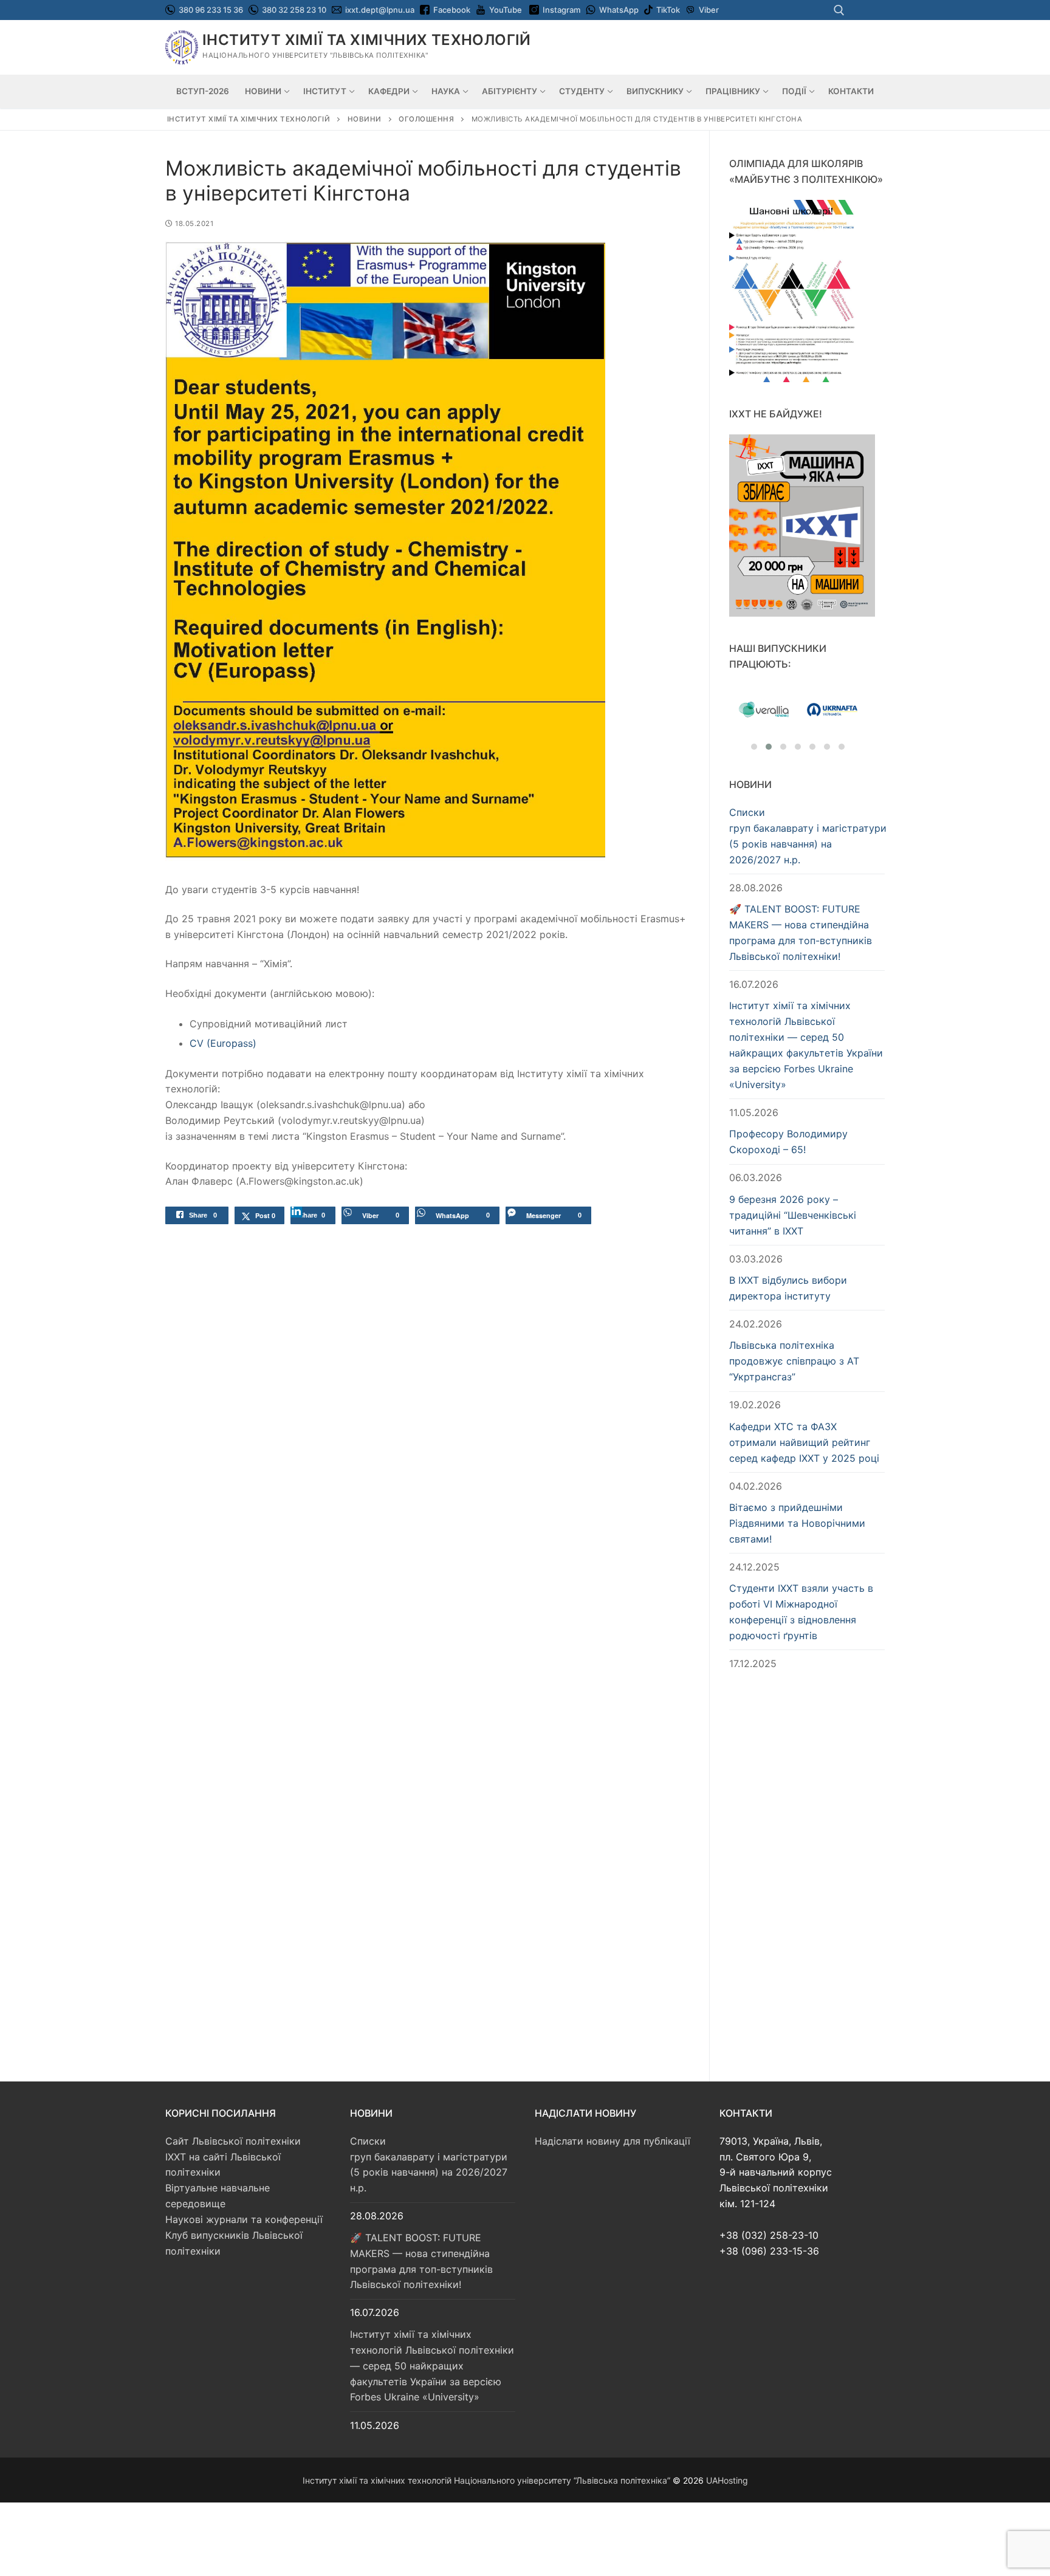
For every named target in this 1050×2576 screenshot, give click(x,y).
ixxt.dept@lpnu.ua (380, 10)
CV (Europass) (223, 1043)
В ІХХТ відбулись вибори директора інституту (788, 1288)
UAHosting (727, 2480)
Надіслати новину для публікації (612, 2141)
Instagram (561, 10)
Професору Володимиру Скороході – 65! (788, 1142)
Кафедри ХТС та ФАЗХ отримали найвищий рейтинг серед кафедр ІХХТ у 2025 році (804, 1442)
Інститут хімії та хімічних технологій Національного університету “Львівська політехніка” (486, 2480)
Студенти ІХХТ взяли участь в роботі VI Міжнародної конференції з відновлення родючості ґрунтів (801, 1612)
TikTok (668, 10)
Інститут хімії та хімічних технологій (367, 40)
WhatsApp (619, 10)
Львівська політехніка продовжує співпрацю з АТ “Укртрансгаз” (794, 1361)
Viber (709, 10)
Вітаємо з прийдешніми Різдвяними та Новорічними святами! (797, 1523)
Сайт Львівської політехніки (233, 2141)
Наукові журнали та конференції (244, 2219)
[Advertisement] (807, 1874)
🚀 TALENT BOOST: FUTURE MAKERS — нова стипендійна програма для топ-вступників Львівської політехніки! (801, 933)
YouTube (506, 10)
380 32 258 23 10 (293, 10)
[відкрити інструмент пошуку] (839, 10)
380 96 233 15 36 (210, 10)
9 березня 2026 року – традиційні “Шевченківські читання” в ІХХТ (793, 1215)
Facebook (452, 10)
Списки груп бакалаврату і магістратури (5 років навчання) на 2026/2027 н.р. (807, 836)
